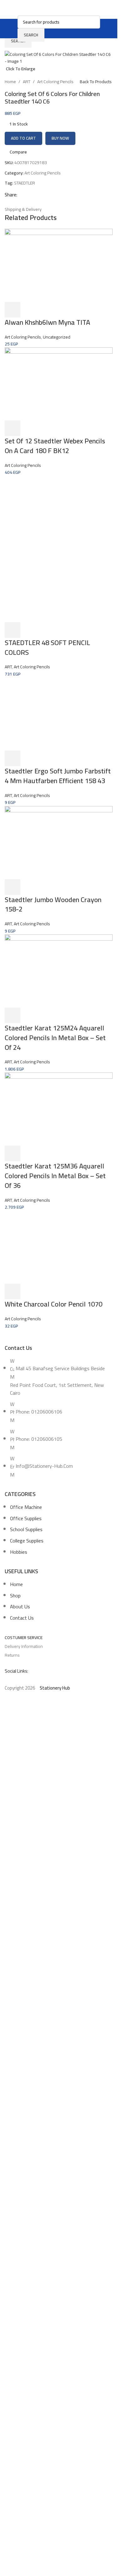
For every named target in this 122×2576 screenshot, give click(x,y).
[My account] (104, 29)
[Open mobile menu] (14, 29)
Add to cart (23, 138)
